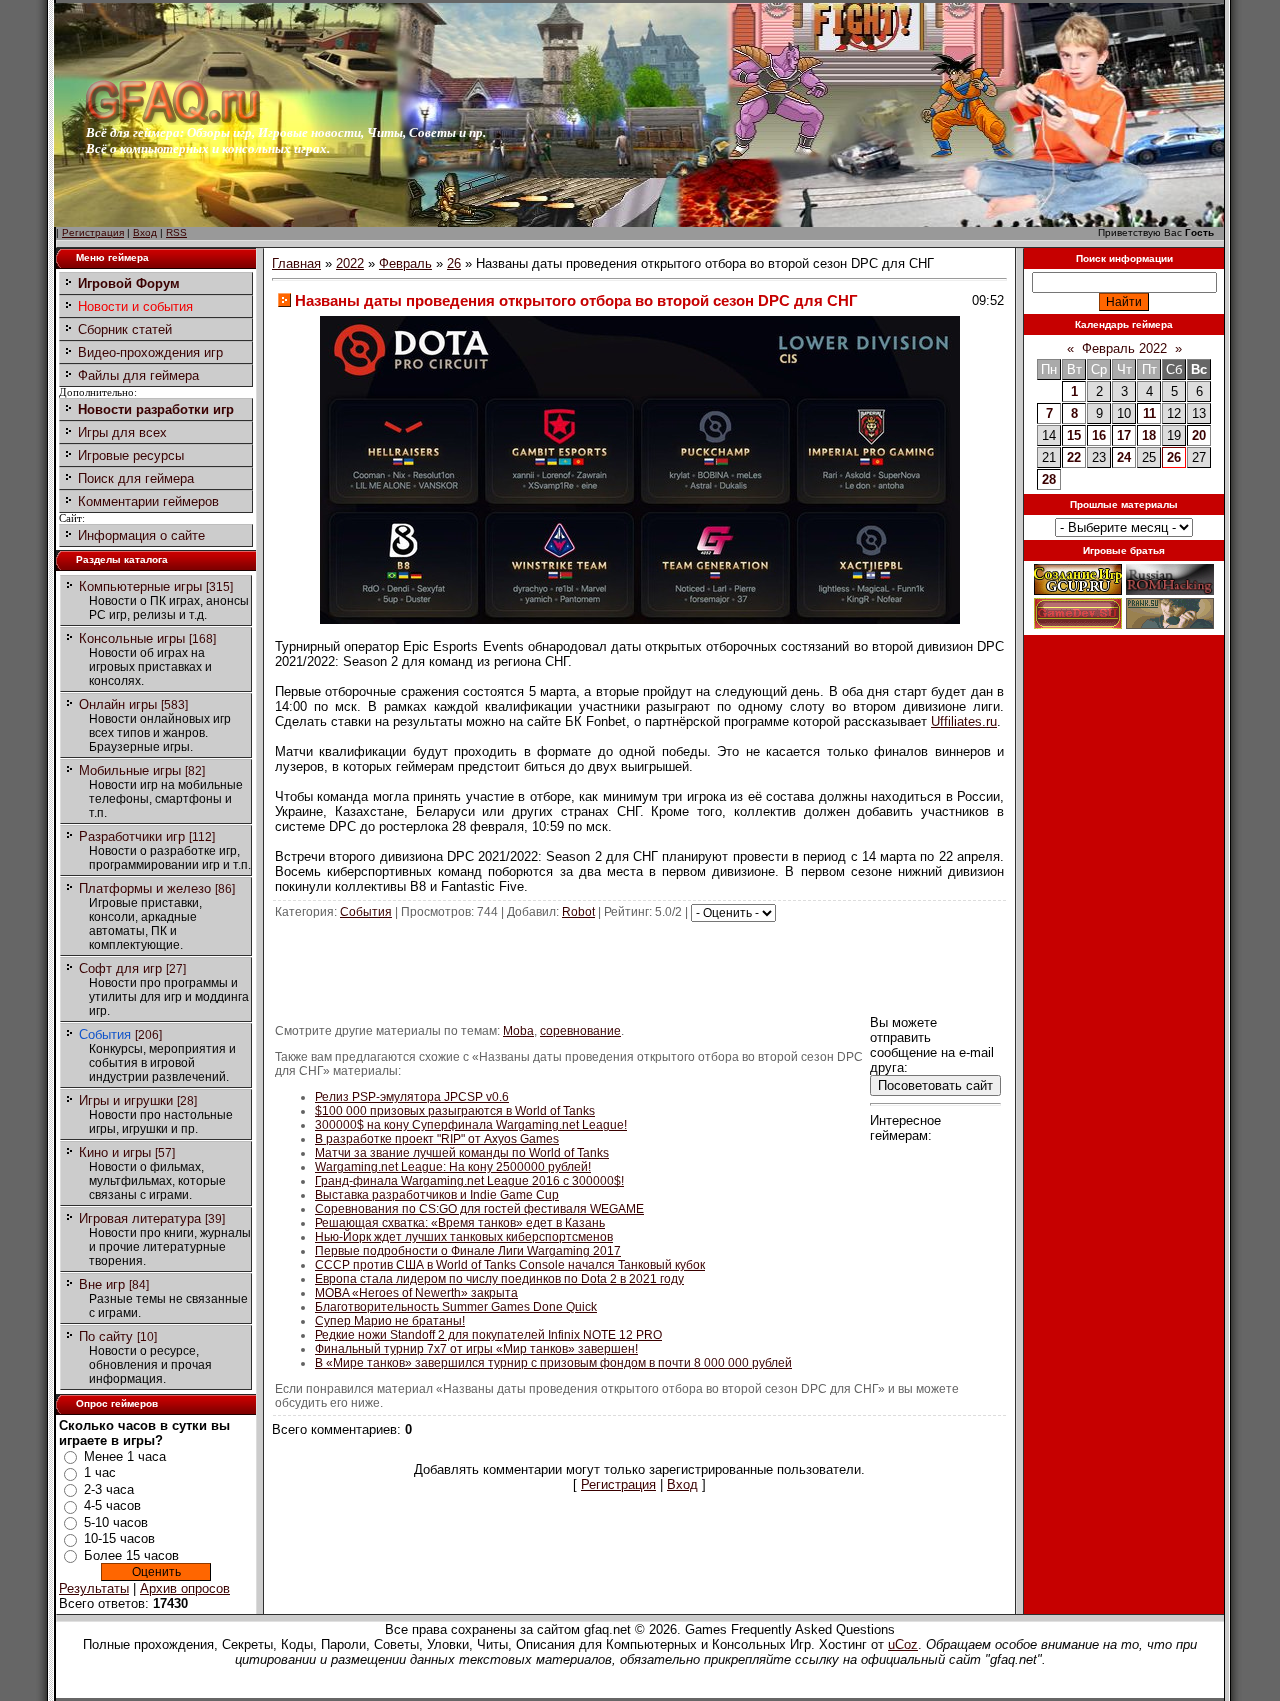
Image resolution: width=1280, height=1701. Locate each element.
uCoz (903, 1644)
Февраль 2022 (1124, 348)
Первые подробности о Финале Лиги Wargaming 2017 (468, 1251)
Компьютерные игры (140, 586)
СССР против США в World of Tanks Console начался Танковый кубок (510, 1265)
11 (1149, 413)
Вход (145, 232)
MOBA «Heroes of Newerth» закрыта (416, 1293)
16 (1099, 435)
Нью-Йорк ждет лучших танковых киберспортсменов (464, 1237)
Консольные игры (132, 638)
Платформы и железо (145, 888)
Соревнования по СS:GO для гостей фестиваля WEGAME (479, 1209)
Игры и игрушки (126, 1100)
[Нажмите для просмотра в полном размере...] (640, 619)
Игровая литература (140, 1218)
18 (1149, 435)
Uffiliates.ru (964, 721)
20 (1199, 435)
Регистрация (93, 232)
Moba (518, 1031)
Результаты (94, 1588)
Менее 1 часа (125, 1456)
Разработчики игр (132, 836)
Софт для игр (120, 968)
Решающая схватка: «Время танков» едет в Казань (460, 1223)
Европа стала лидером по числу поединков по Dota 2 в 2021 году (499, 1279)
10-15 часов (119, 1538)
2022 (350, 263)
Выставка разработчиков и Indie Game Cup (437, 1195)
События (105, 1034)
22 (1074, 457)
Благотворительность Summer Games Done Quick (456, 1307)
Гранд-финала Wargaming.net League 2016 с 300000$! (469, 1181)
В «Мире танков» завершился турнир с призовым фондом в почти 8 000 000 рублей (553, 1363)
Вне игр (102, 1284)
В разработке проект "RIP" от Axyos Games (437, 1139)
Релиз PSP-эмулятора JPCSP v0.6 (412, 1097)
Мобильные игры (130, 770)
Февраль (405, 263)
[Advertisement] (640, 967)
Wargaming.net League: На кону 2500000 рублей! (453, 1167)
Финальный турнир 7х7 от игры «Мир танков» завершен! (476, 1349)
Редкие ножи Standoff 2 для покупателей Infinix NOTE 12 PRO (488, 1335)
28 (1049, 479)
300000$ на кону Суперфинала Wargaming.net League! (471, 1125)
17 (1124, 435)
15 (1074, 435)
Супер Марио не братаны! (390, 1321)
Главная (296, 263)
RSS (176, 232)
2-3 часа (109, 1489)
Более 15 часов (131, 1555)
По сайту (106, 1336)
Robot (578, 912)
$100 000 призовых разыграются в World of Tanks (455, 1111)
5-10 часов (116, 1522)
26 (454, 263)
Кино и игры (115, 1152)
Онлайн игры (118, 704)
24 (1124, 457)
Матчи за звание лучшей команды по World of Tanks (462, 1153)
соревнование (580, 1031)
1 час (100, 1472)
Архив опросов (185, 1588)
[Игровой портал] (173, 120)
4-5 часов (112, 1505)
